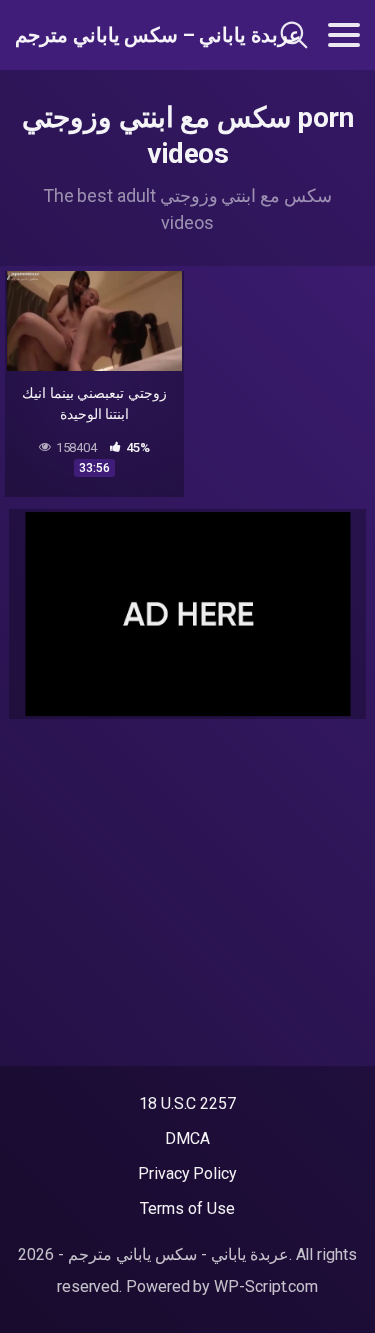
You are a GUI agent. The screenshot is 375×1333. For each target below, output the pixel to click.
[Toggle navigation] (344, 35)
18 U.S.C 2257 (187, 1103)
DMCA (187, 1138)
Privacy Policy (187, 1173)
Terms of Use (187, 1208)
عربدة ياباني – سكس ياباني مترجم (118, 35)
